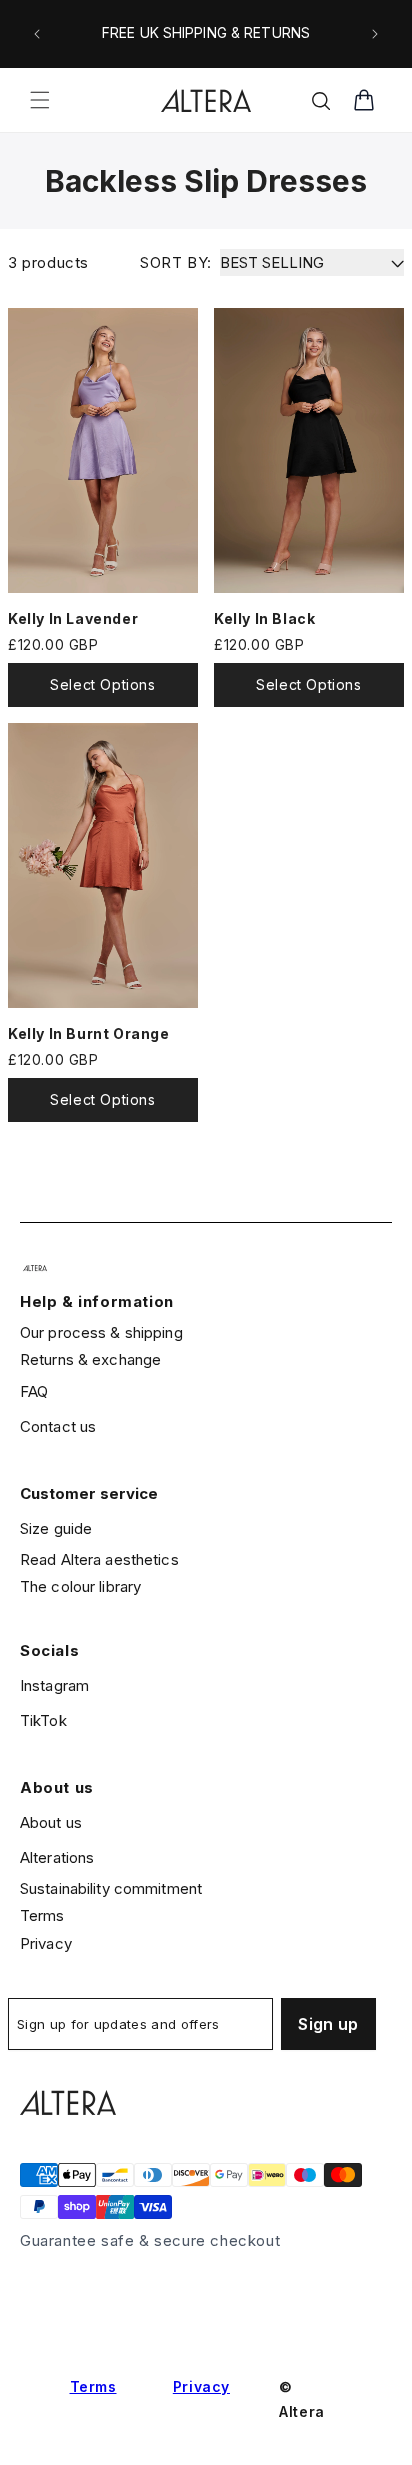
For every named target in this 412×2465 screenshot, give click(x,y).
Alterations (57, 1857)
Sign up (328, 2024)
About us (51, 1822)
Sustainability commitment (111, 1888)
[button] (40, 100)
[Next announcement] (375, 34)
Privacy (46, 1943)
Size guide (56, 1528)
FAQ (34, 1391)
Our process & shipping (101, 1332)
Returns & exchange (90, 1359)
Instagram (54, 1685)
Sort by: (176, 262)
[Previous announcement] (37, 34)
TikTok (43, 1720)
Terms (42, 1915)
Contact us (58, 1426)
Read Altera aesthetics (99, 1559)
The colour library (80, 1586)
